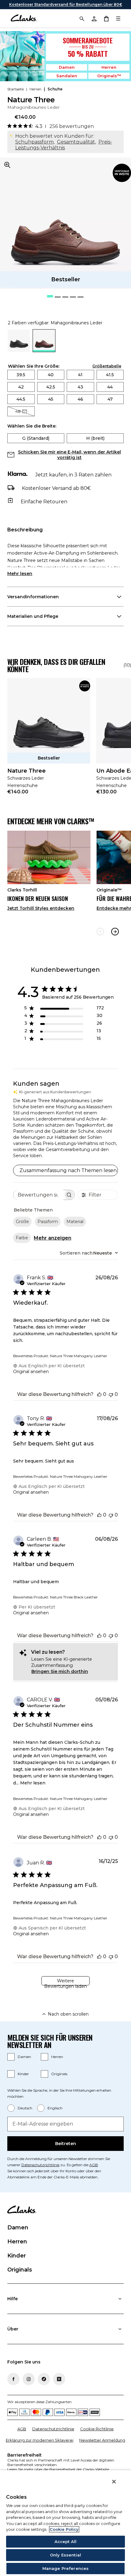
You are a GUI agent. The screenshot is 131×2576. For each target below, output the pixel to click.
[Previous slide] (100, 932)
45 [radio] (51, 399)
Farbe (22, 1238)
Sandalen (67, 76)
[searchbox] (38, 1195)
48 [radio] (18, 411)
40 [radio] (51, 375)
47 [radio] (110, 399)
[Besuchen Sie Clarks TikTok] (44, 2379)
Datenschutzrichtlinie (40, 2165)
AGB (94, 2165)
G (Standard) (36, 438)
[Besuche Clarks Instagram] (29, 2379)
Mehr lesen (20, 574)
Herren (109, 67)
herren (35, 89)
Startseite (16, 89)
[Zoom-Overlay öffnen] (7, 165)
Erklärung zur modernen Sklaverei (40, 2440)
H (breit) (95, 438)
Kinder (23, 2074)
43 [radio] (80, 387)
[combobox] (89, 1253)
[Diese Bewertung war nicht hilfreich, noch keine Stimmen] (111, 1394)
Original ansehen (31, 1372)
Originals (59, 2074)
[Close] (114, 2482)
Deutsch (25, 2108)
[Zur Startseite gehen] (24, 18)
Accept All (65, 2541)
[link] (122, 173)
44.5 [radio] (21, 399)
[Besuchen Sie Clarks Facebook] (13, 2379)
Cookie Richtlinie (97, 2429)
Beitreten (66, 2144)
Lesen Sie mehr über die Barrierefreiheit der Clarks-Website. (59, 2469)
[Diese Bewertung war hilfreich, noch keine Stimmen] (99, 1394)
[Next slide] (115, 932)
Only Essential (65, 2555)
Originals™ (109, 76)
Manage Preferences (65, 2568)
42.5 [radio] (51, 387)
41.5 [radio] (110, 375)
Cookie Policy (64, 2529)
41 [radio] (80, 375)
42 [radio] (21, 387)
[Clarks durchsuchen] (82, 18)
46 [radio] (80, 399)
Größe (22, 1222)
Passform (48, 1222)
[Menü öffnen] (118, 18)
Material (75, 1222)
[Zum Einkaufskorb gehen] (106, 18)
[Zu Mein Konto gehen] (94, 18)
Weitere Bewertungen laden (65, 1982)
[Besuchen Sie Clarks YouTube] (59, 2379)
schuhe (55, 89)
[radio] (19, 350)
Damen (67, 67)
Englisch (55, 2108)
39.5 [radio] (21, 375)
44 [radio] (110, 387)
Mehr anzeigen (53, 1238)
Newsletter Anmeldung (102, 2440)
